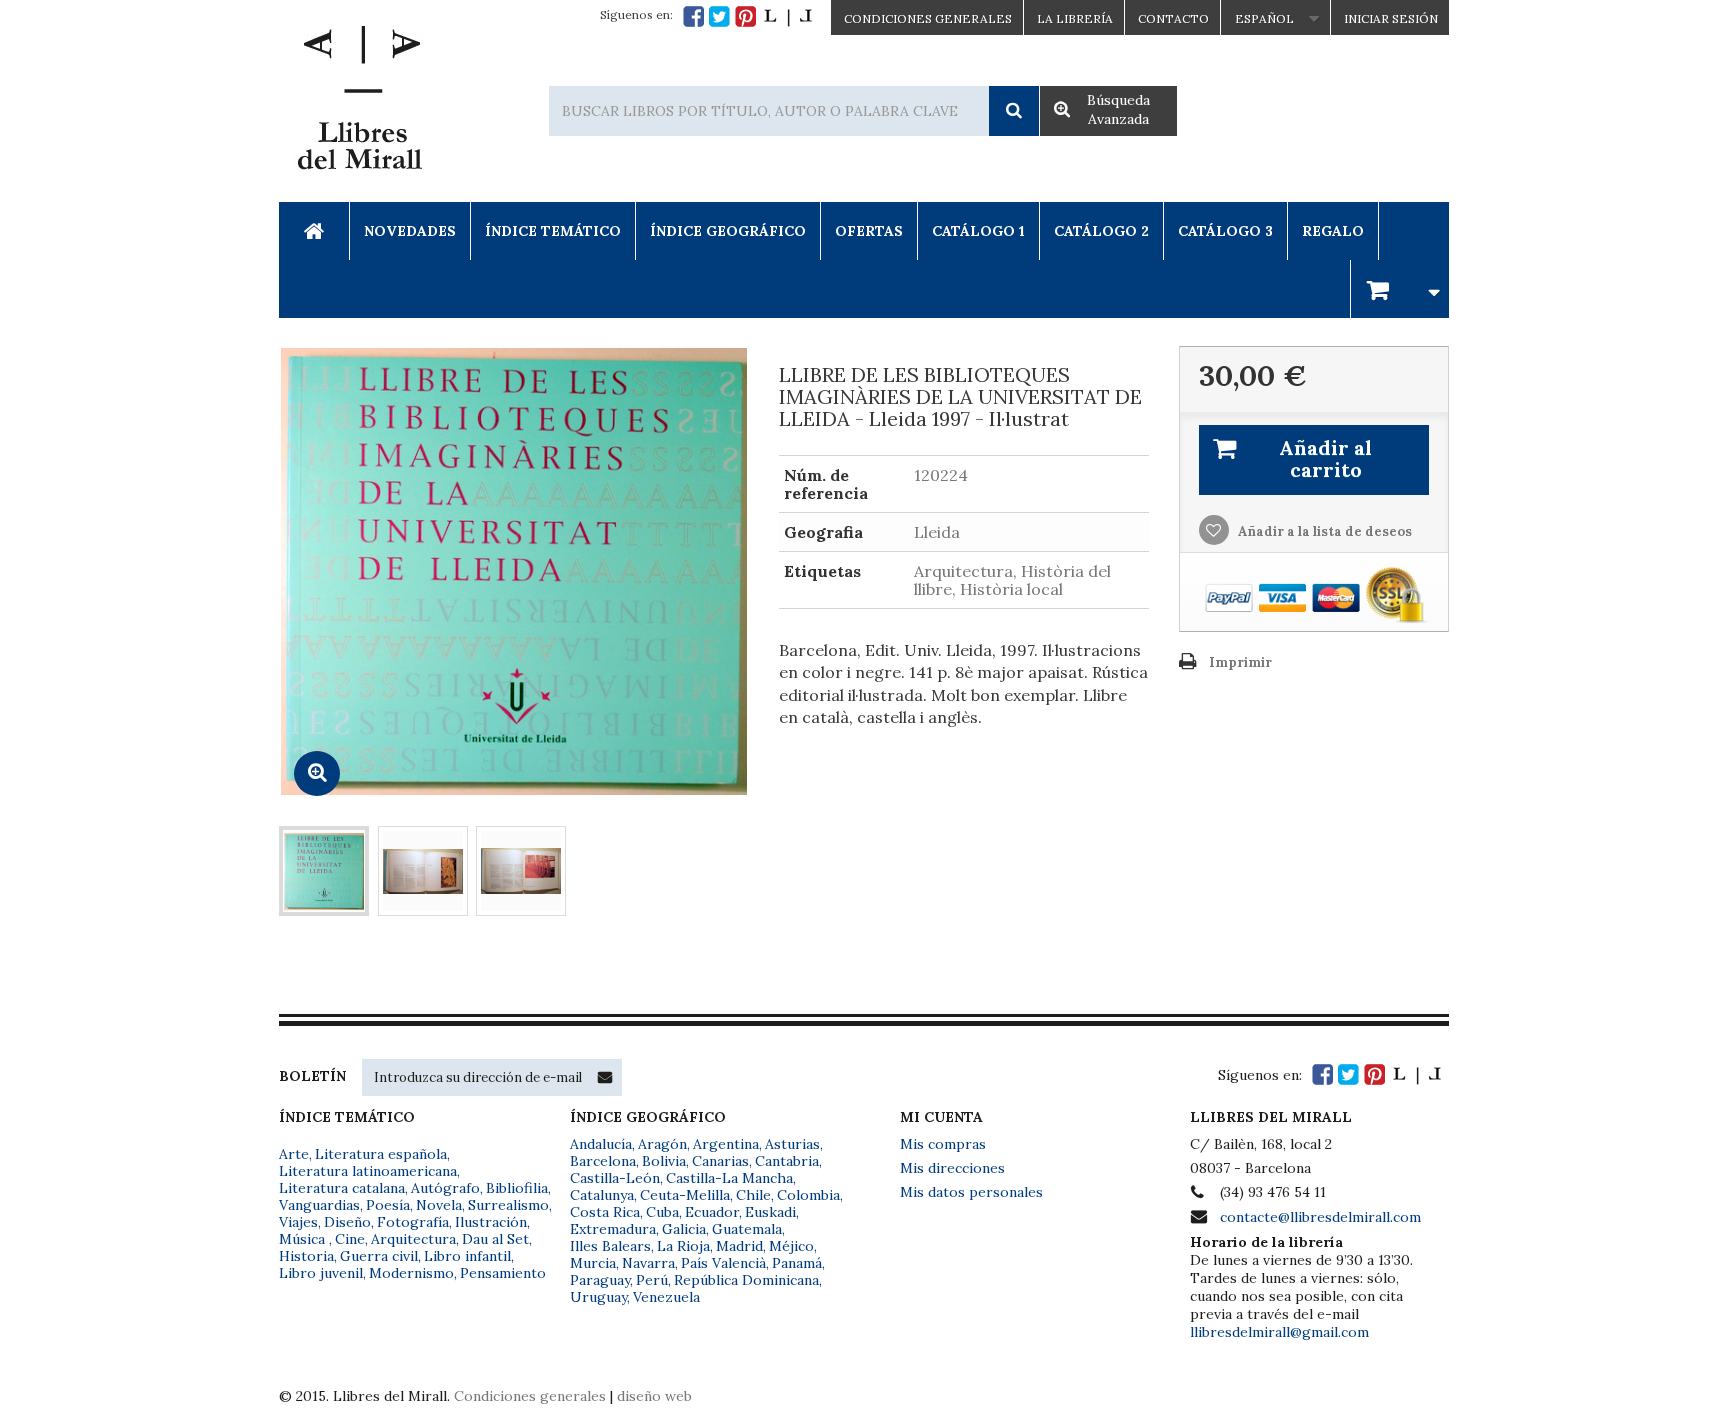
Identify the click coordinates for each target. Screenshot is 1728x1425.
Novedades (410, 231)
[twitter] (719, 16)
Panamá (797, 1263)
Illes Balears (610, 1246)
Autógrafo (445, 1188)
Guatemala (747, 1229)
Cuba (662, 1212)
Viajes (298, 1222)
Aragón (662, 1144)
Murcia (593, 1263)
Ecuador (712, 1212)
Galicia (684, 1229)
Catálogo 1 (978, 231)
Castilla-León (615, 1178)
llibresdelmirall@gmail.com (1279, 1332)
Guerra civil (379, 1256)
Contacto (1173, 18)
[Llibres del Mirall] (359, 103)
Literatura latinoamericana (368, 1171)
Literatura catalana (342, 1188)
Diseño (347, 1222)
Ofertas (869, 231)
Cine (350, 1239)
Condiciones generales (530, 1396)
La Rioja (683, 1246)
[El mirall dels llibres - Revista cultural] (788, 16)
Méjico (791, 1246)
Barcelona (603, 1161)
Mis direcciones (952, 1168)
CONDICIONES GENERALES (928, 18)
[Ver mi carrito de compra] (1400, 288)
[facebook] (693, 16)
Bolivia (664, 1161)
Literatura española (381, 1154)
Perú (652, 1280)
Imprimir (1240, 662)
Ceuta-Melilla (685, 1195)
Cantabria (787, 1161)
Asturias (792, 1144)
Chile (753, 1195)
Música (304, 1239)
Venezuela (666, 1297)
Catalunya (602, 1195)
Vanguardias (319, 1205)
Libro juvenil (321, 1273)
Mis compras (943, 1144)
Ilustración (491, 1222)
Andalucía (601, 1144)
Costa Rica (605, 1212)
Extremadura (613, 1229)
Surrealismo (508, 1205)
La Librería (1075, 18)
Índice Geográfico (728, 231)
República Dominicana (746, 1280)
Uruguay (598, 1297)
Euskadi (770, 1212)
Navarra (648, 1263)
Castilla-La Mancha (729, 1178)
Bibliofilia (517, 1188)
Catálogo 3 (1225, 231)
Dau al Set (495, 1239)
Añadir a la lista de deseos (1323, 531)
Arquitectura (413, 1239)
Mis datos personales (971, 1192)
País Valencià (723, 1263)
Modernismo (411, 1273)
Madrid (739, 1246)
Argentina (726, 1144)
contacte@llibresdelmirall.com (1320, 1217)
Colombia (808, 1195)
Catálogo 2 (1101, 231)
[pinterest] (745, 16)
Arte (294, 1154)
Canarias (720, 1161)
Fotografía (413, 1222)
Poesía (388, 1205)
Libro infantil (467, 1256)
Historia (306, 1256)
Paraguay (600, 1280)
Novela (439, 1205)
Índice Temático (553, 231)
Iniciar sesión (1391, 18)
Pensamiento (503, 1273)
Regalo (1333, 231)
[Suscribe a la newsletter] (605, 1077)
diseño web (654, 1396)
